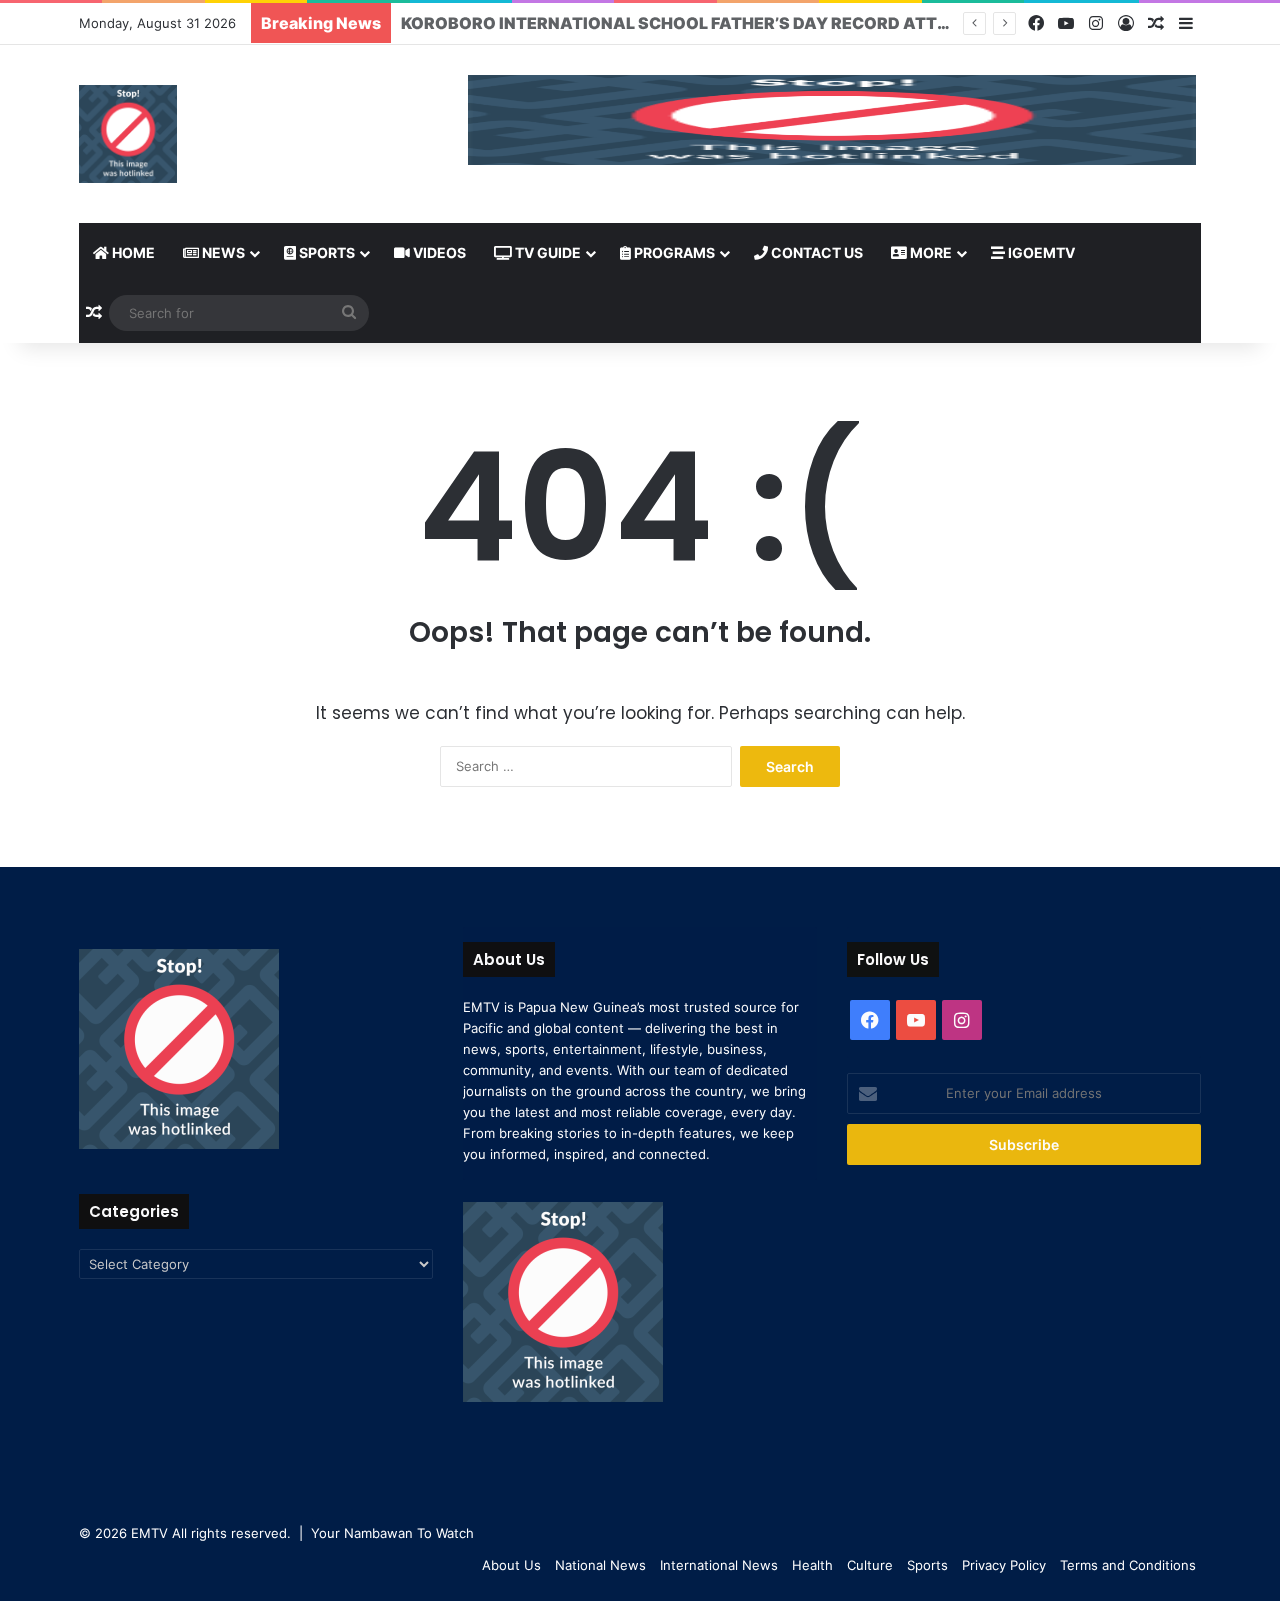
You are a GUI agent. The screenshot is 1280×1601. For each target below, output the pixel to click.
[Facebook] (1036, 23)
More (929, 252)
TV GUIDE (546, 252)
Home (132, 252)
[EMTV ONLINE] (128, 134)
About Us (511, 1565)
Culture (870, 1565)
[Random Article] (1156, 24)
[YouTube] (1066, 23)
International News (719, 1565)
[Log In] (1126, 24)
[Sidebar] (1186, 24)
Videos (438, 252)
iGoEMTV (1040, 252)
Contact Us (815, 252)
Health (812, 1565)
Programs (673, 252)
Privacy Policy (1004, 1565)
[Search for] (349, 313)
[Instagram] (1096, 23)
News (222, 252)
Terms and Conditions (1128, 1565)
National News (600, 1565)
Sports (325, 252)
